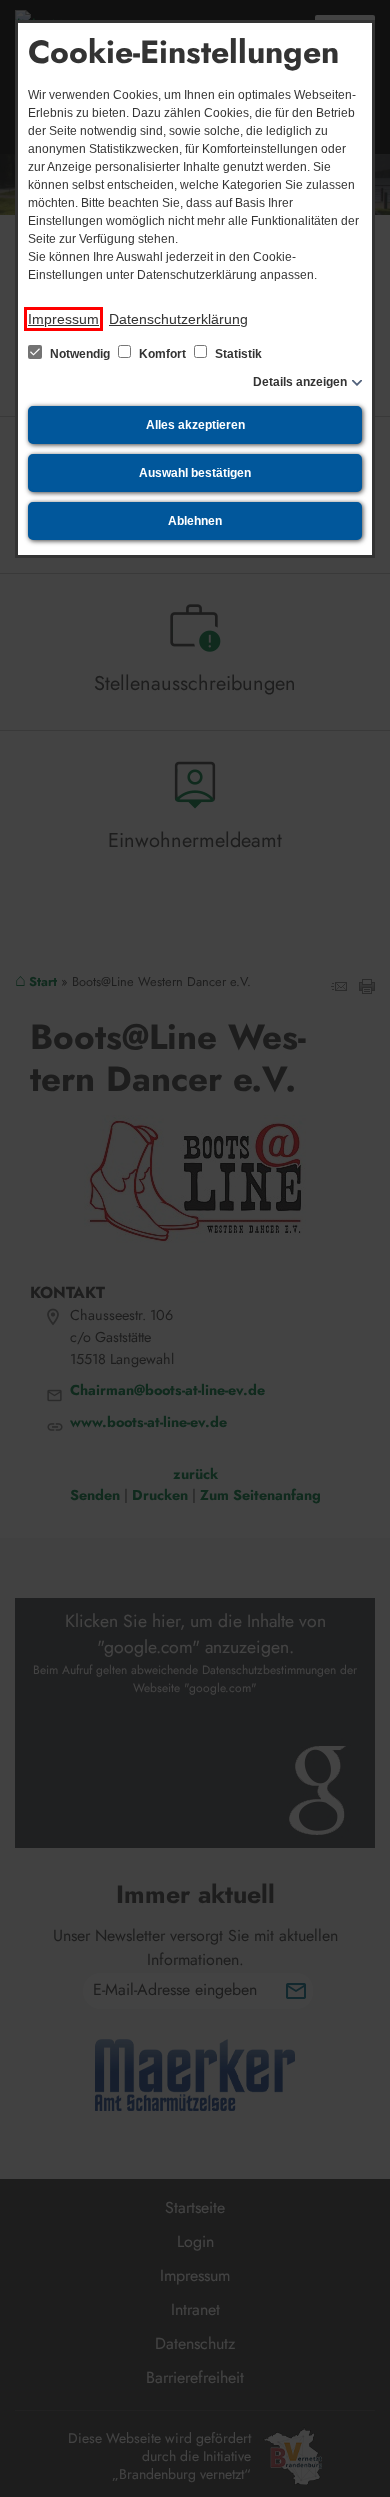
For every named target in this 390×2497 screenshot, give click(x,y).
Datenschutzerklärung (178, 319)
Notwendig (80, 354)
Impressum (63, 319)
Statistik (237, 354)
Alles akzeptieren (195, 425)
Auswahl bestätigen (195, 473)
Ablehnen (195, 521)
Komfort (162, 354)
